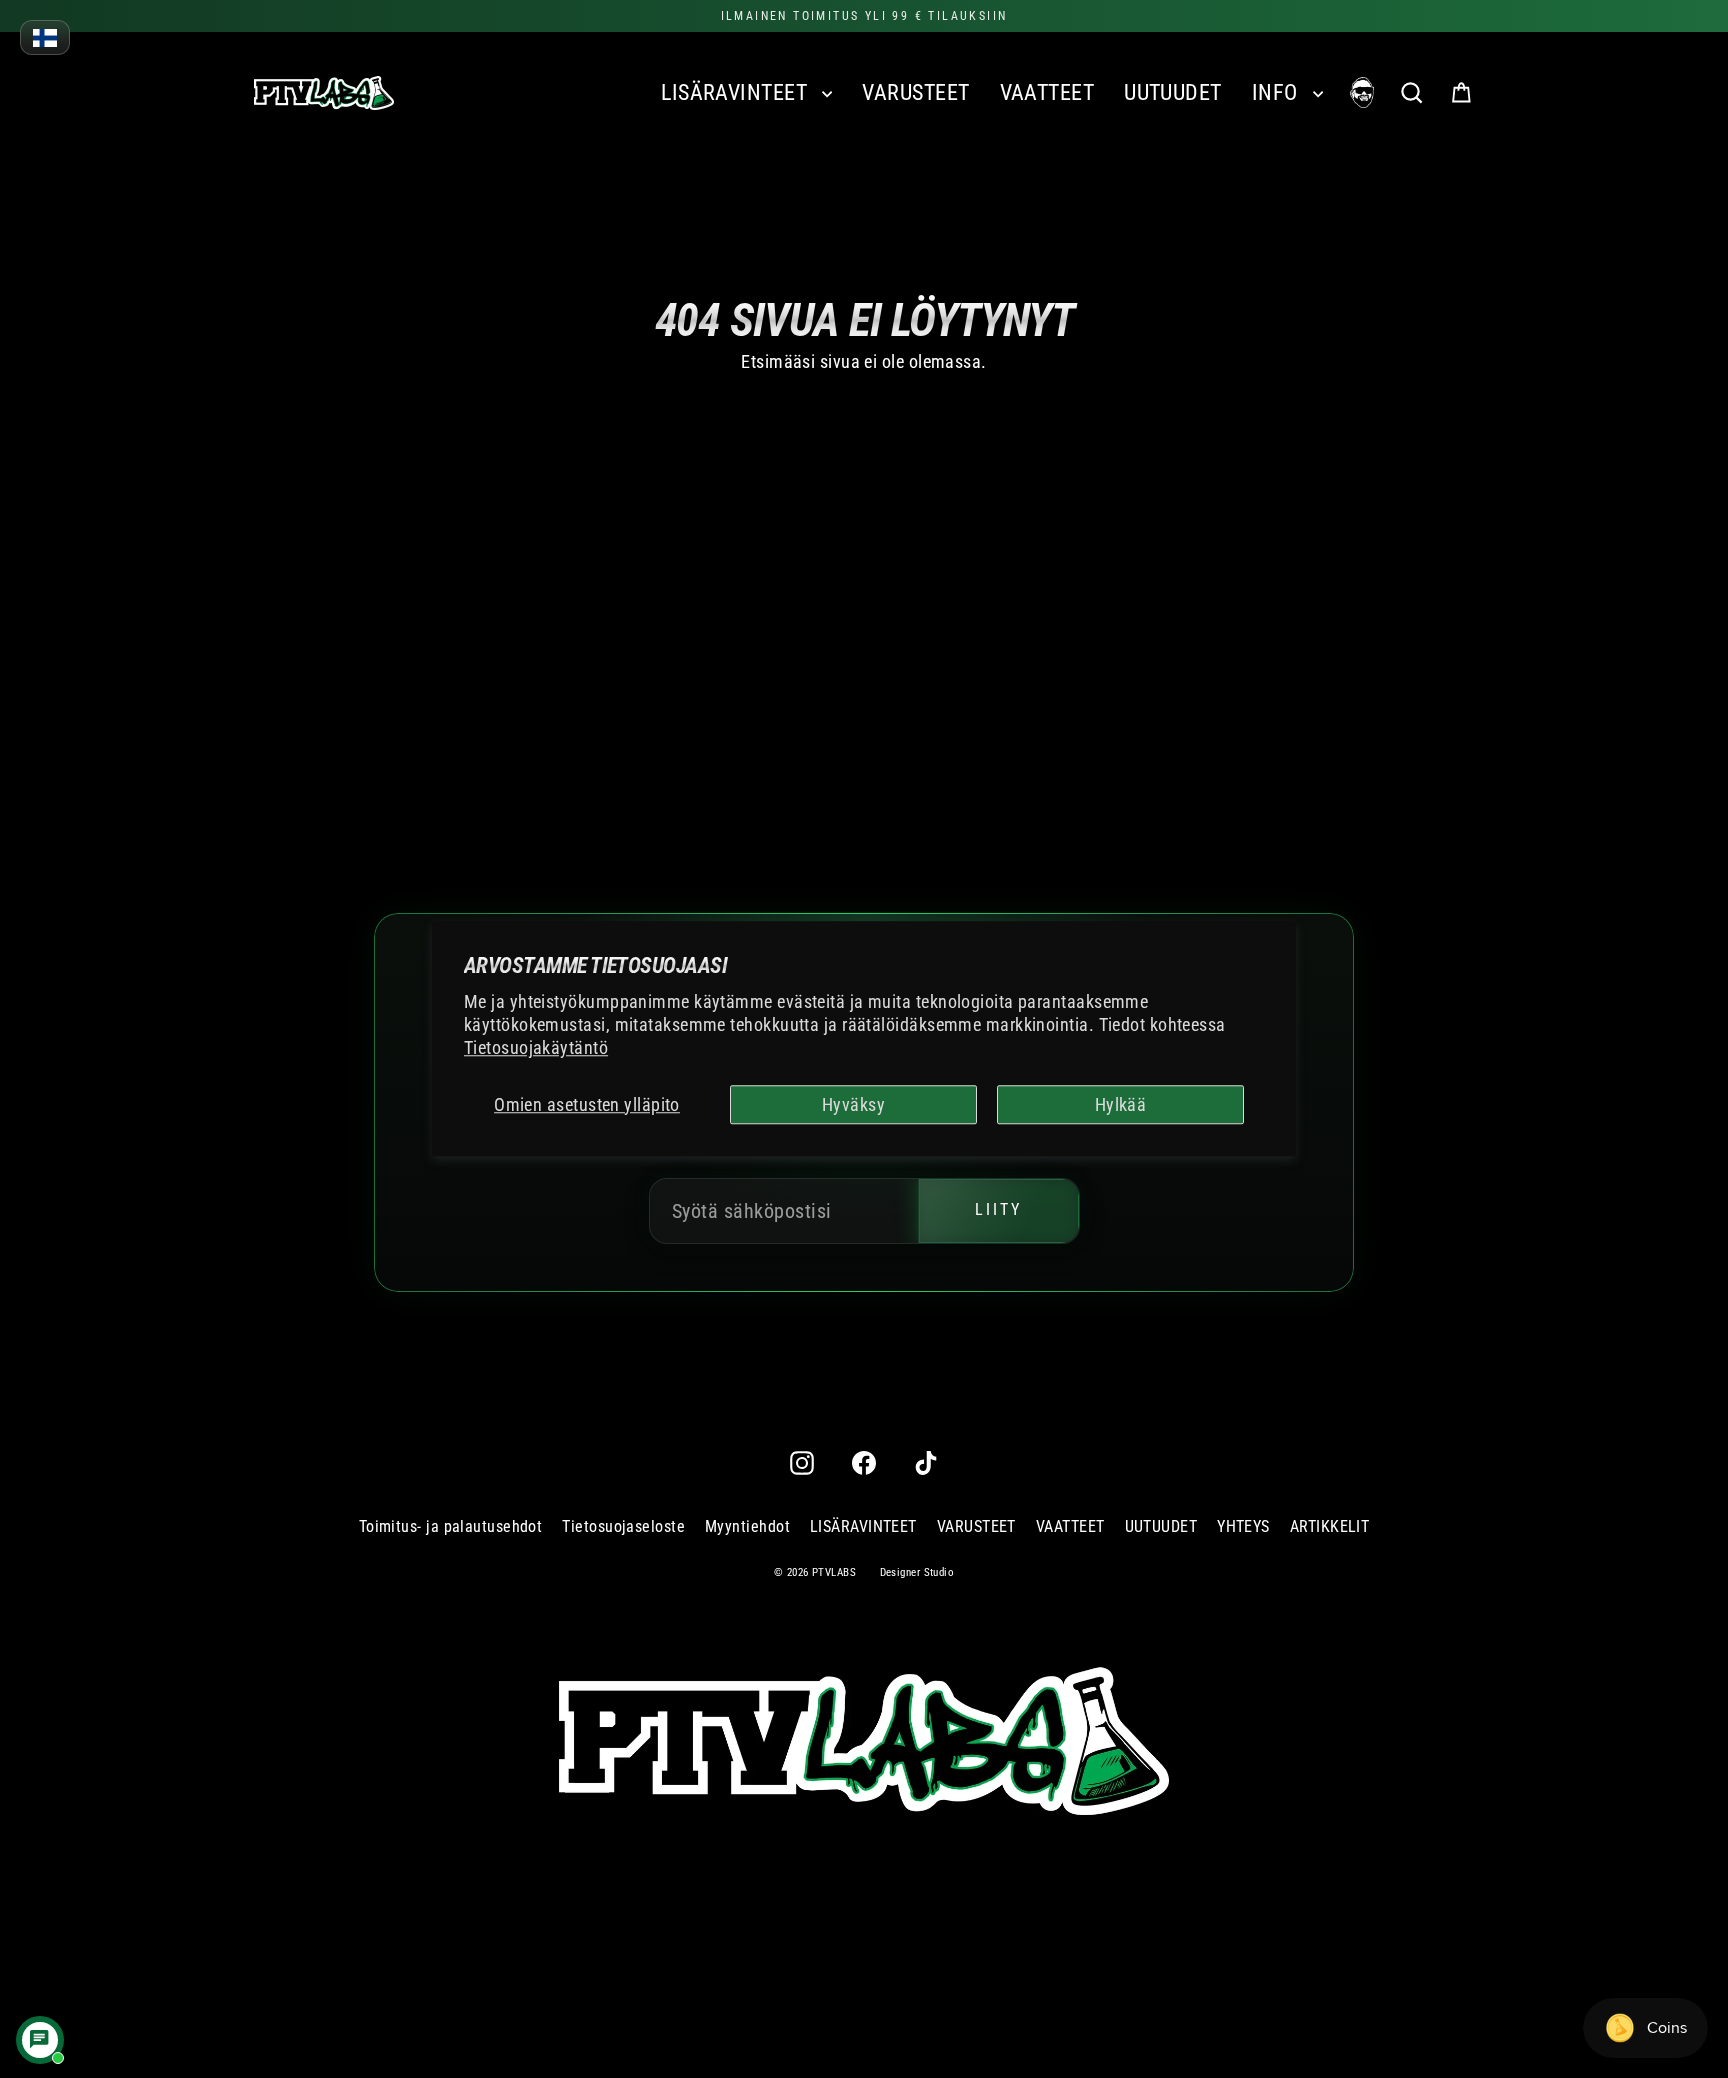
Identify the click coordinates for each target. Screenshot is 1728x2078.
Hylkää (1121, 1104)
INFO (1277, 92)
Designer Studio (917, 1572)
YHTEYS (1243, 1526)
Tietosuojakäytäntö (536, 1048)
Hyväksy (853, 1104)
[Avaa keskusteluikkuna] (40, 2040)
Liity (999, 1210)
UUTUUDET (1173, 92)
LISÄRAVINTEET (736, 92)
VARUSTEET (915, 92)
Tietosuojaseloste (623, 1526)
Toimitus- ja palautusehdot (451, 1526)
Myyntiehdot (747, 1526)
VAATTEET (1047, 92)
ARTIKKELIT (1330, 1526)
